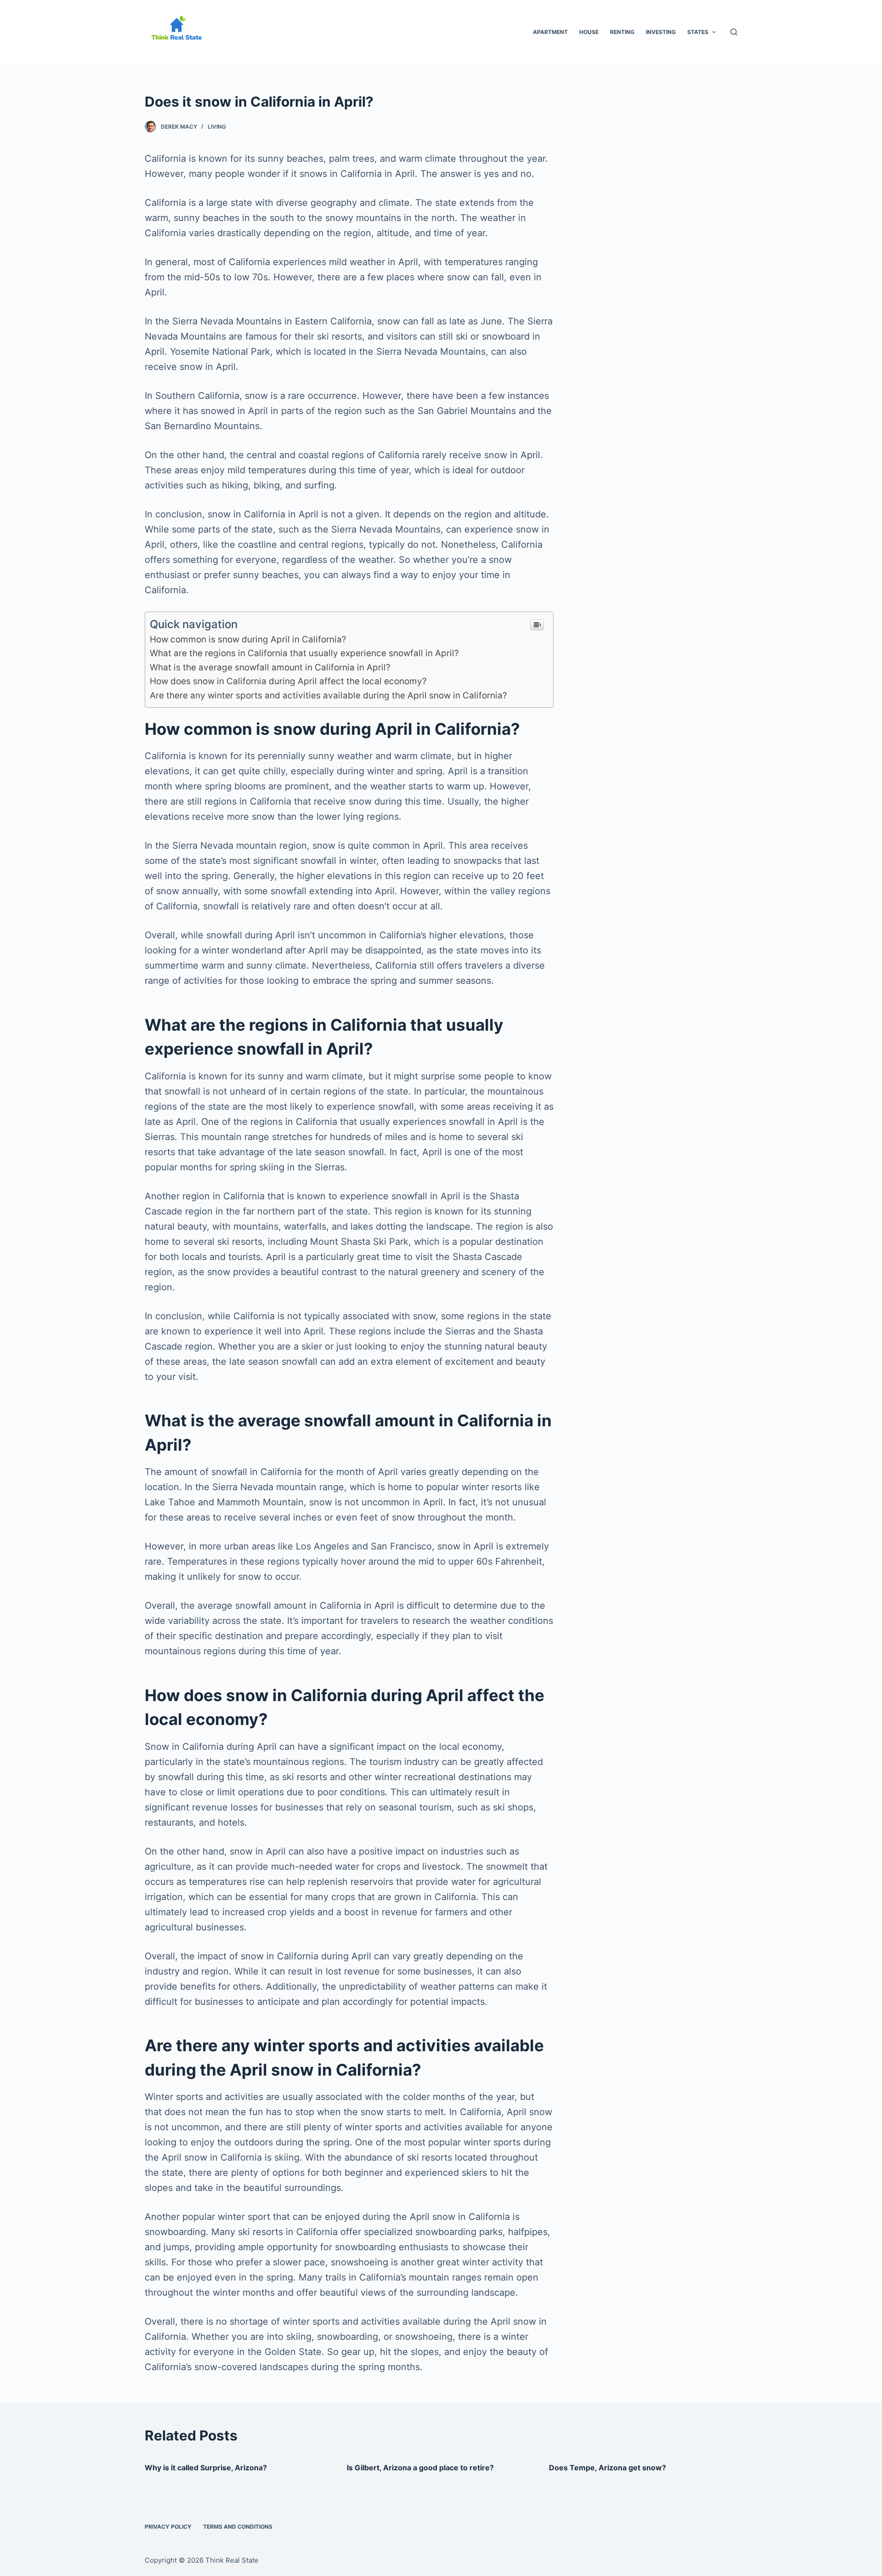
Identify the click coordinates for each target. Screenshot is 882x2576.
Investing (661, 32)
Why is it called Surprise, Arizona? (206, 2468)
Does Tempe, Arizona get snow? (608, 2468)
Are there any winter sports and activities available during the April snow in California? (328, 695)
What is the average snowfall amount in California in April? (270, 667)
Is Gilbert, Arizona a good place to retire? (420, 2468)
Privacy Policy (168, 2527)
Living (217, 127)
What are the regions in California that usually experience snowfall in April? (304, 653)
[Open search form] (734, 32)
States (698, 32)
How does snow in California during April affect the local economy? (288, 681)
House (589, 32)
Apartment (550, 32)
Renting (622, 32)
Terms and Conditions (238, 2527)
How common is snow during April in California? (248, 639)
